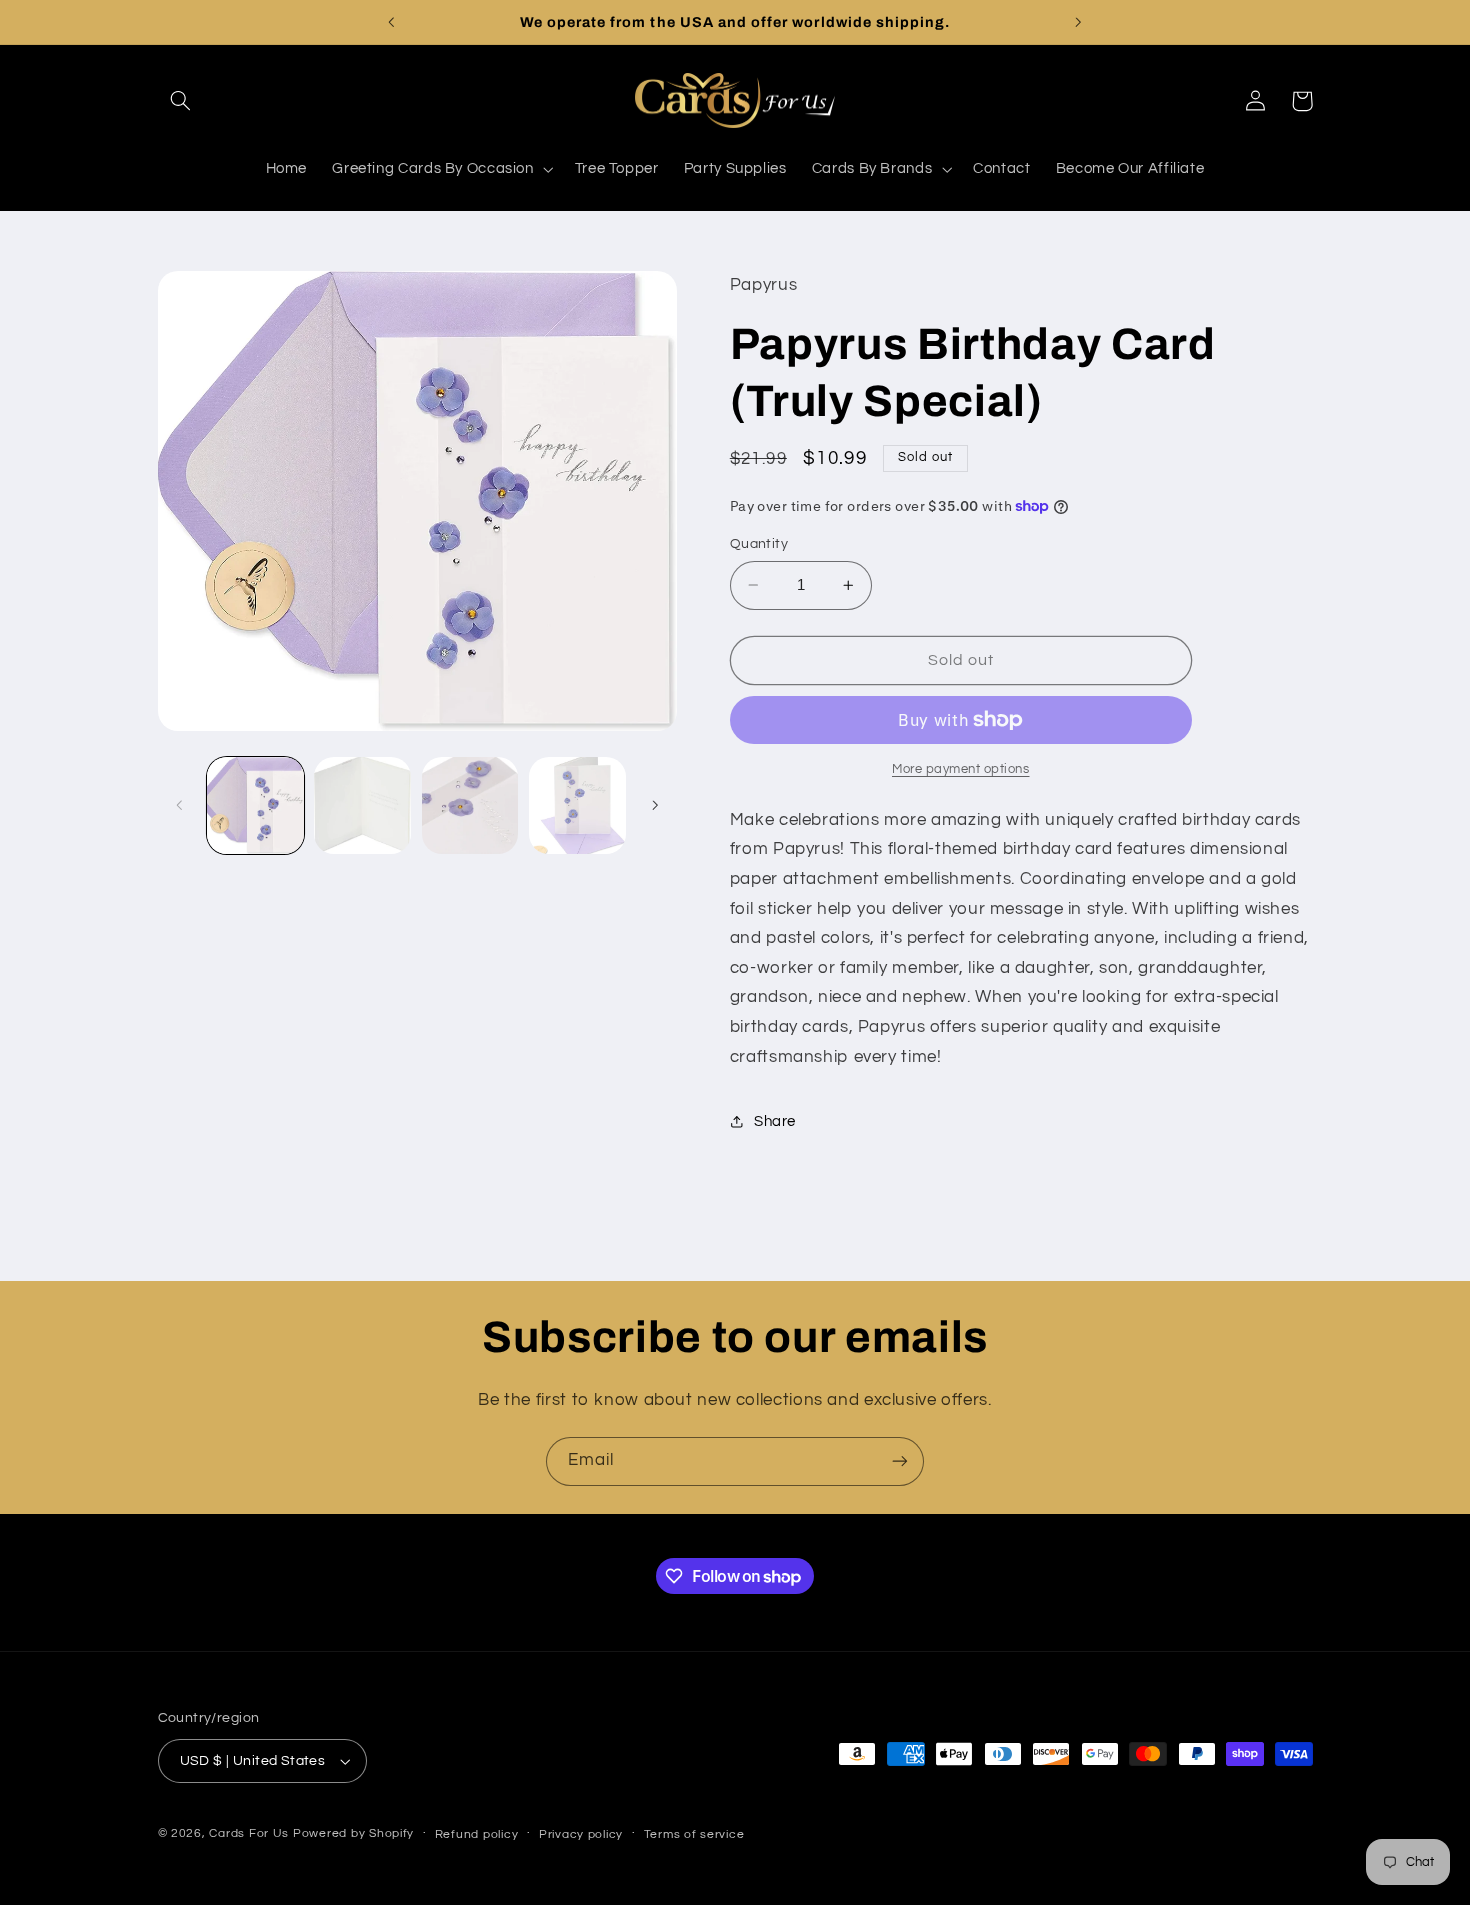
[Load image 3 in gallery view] (470, 805)
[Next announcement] (1078, 22)
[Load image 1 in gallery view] (255, 805)
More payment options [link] (961, 769)
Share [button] (775, 1121)
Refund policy (477, 1834)
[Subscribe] (900, 1461)
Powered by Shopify (353, 1833)
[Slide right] (655, 806)
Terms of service (694, 1834)
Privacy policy (581, 1834)
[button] (181, 101)
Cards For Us (249, 1833)
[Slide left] (180, 806)
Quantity (759, 544)
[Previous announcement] (392, 22)
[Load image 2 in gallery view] (362, 805)
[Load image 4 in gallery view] (577, 805)
